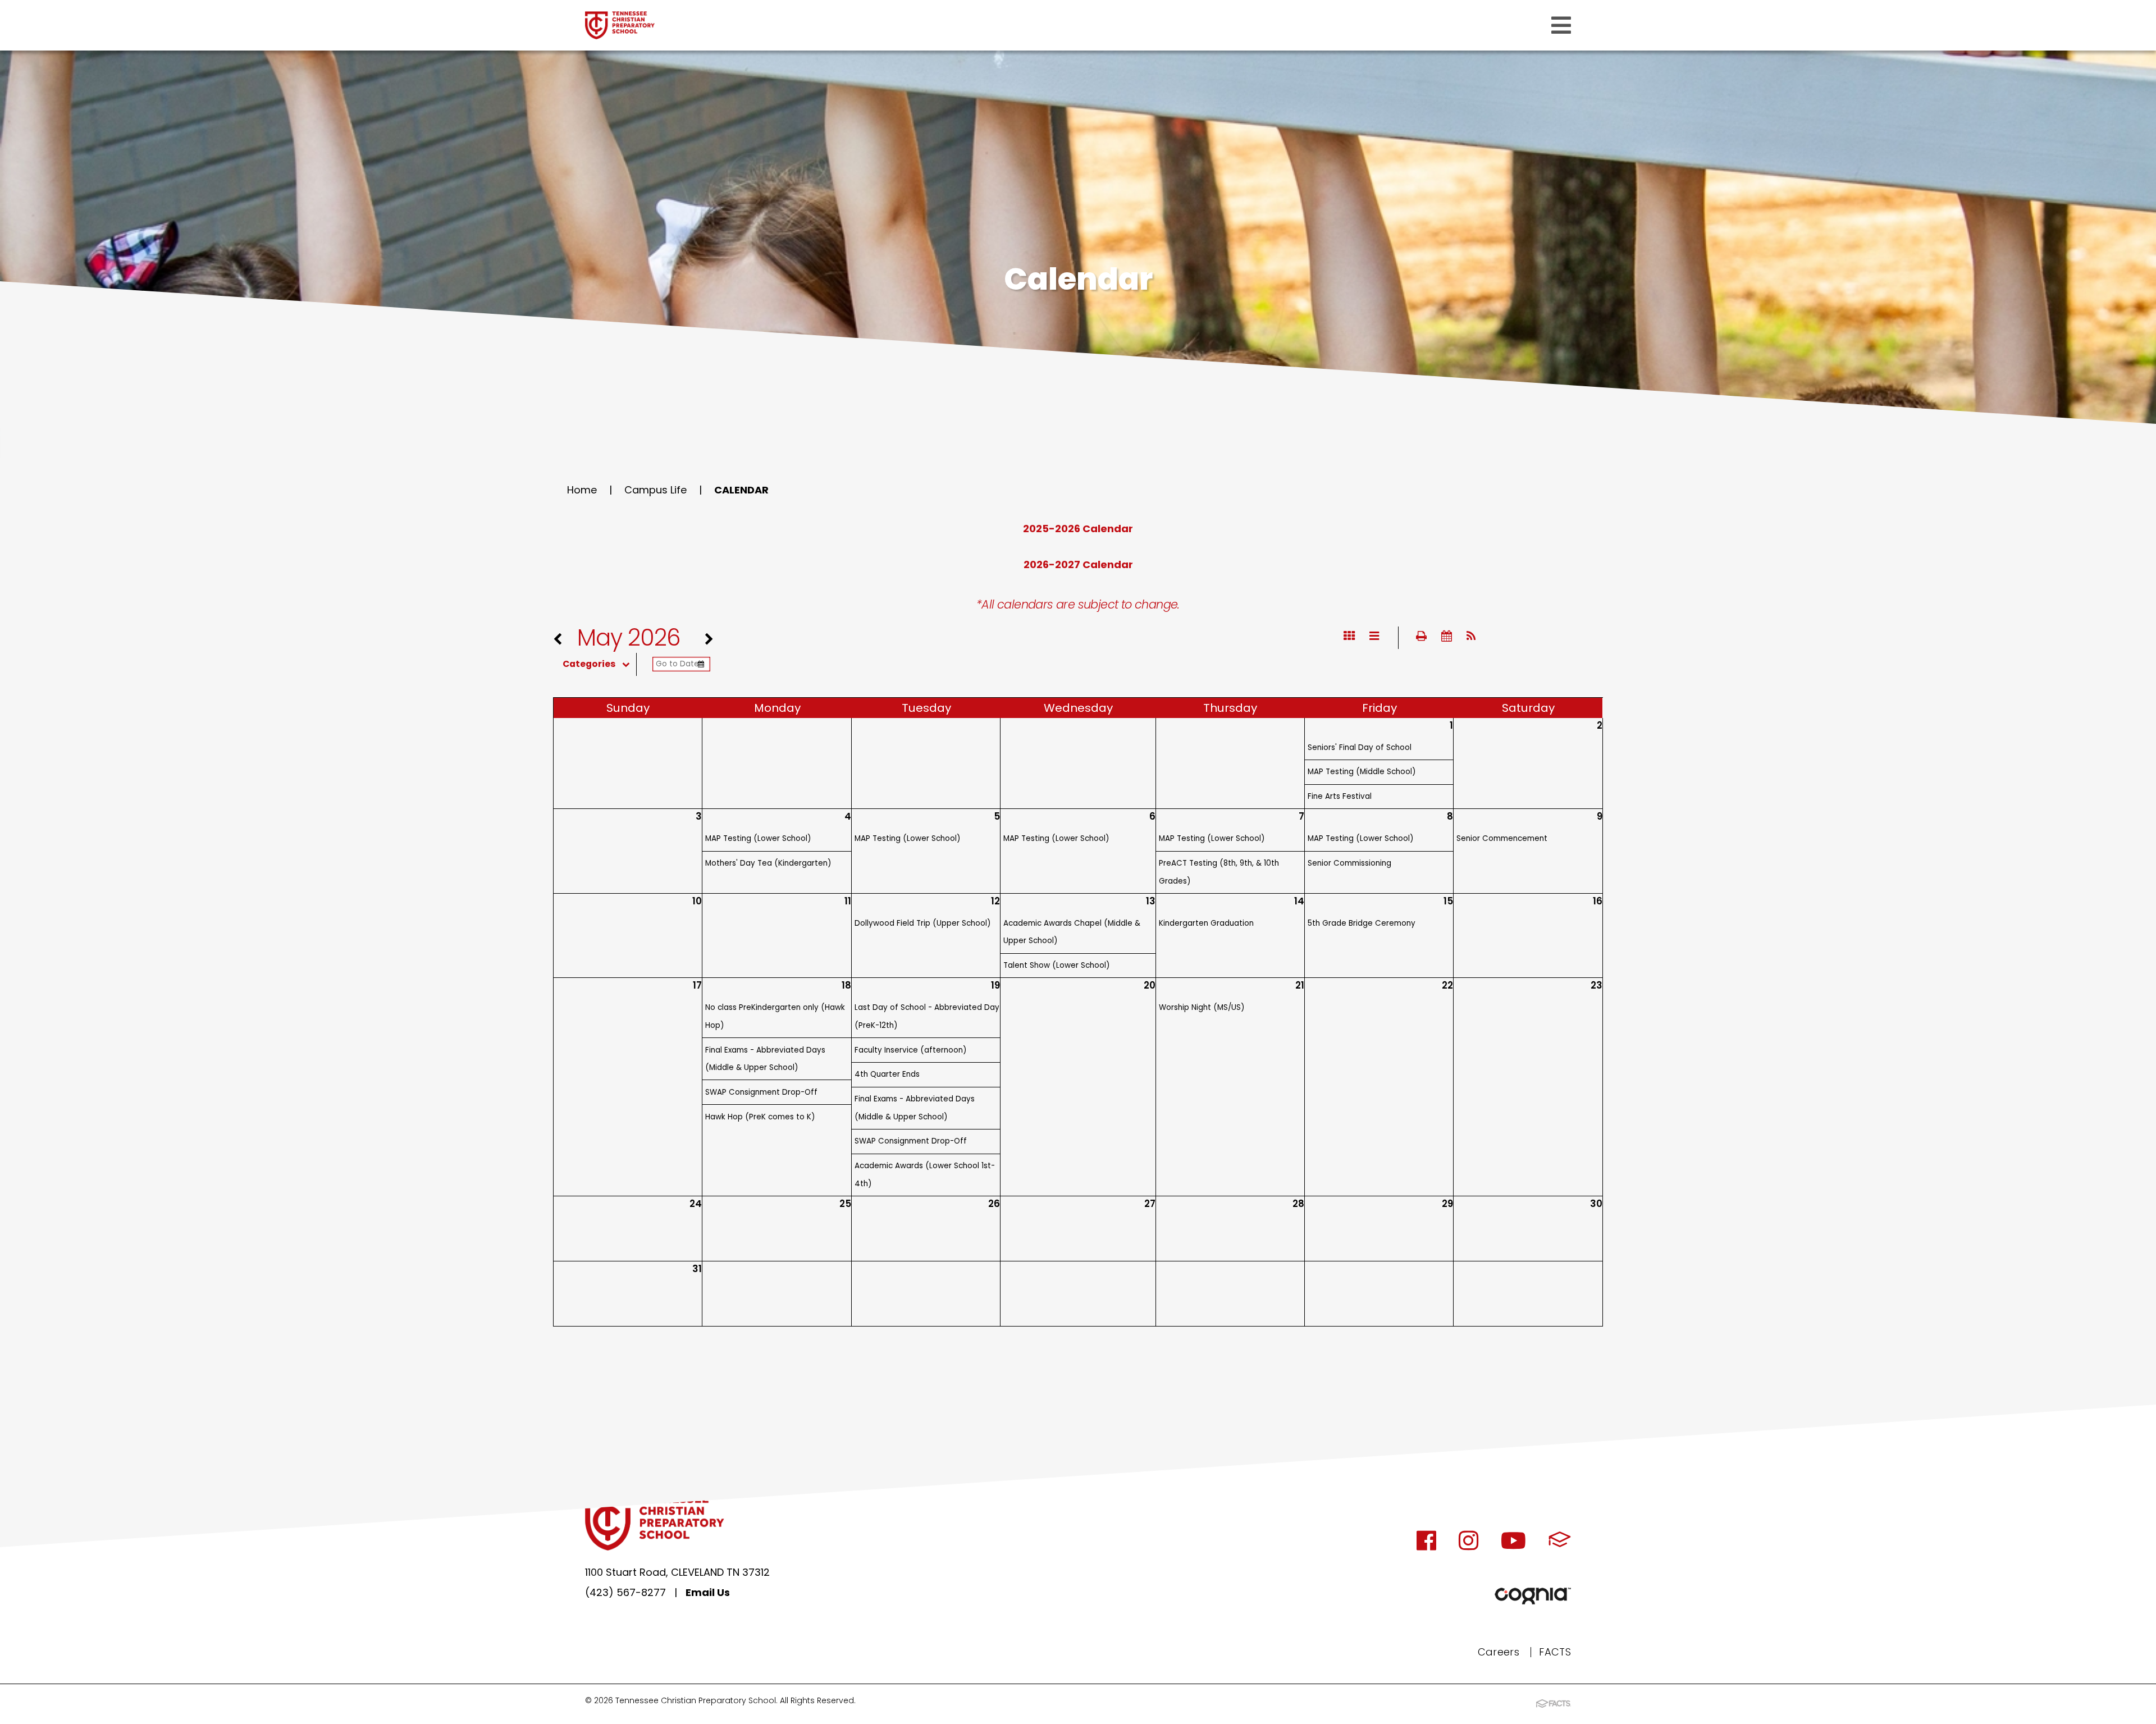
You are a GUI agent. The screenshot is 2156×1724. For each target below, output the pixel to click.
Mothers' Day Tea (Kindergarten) (768, 863)
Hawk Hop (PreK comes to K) (760, 1117)
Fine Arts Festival (1340, 796)
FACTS (1555, 1652)
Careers (1499, 1652)
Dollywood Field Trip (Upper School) (922, 923)
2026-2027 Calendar (1078, 564)
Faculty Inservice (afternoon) (910, 1050)
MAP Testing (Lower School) (758, 838)
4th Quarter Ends (887, 1074)
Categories (589, 664)
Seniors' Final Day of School (1360, 747)
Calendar (741, 490)
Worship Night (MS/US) (1202, 1007)
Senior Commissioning (1349, 863)
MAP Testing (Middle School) (1362, 772)
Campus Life (656, 490)
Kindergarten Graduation (1206, 923)
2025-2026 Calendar (1078, 529)
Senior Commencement (1502, 838)
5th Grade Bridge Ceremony (1362, 923)
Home (582, 490)
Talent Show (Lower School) (1056, 965)
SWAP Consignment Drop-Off (761, 1092)
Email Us (708, 1592)
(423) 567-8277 (625, 1592)
